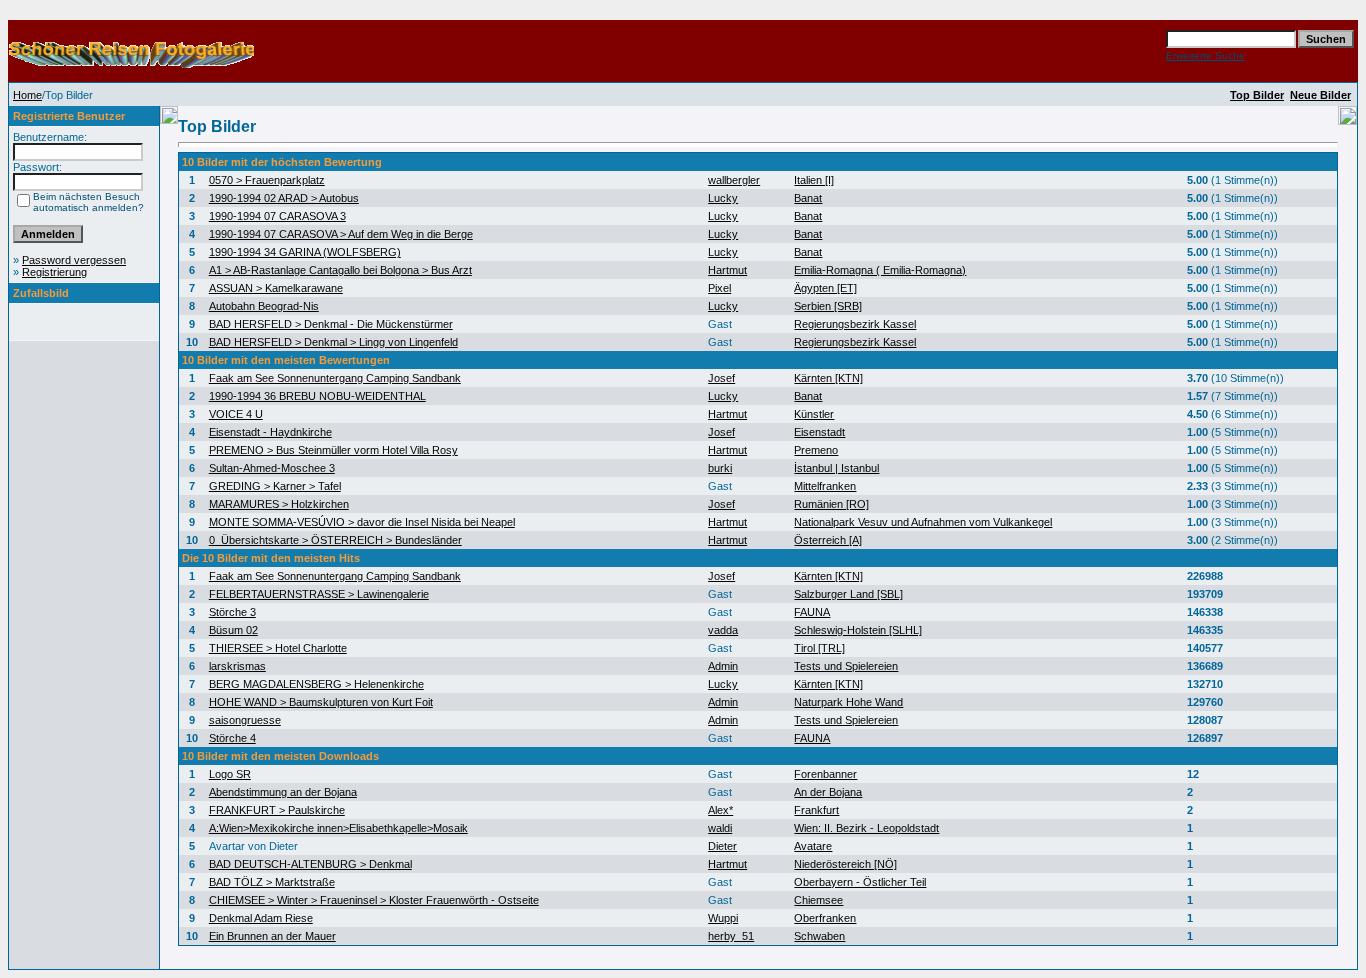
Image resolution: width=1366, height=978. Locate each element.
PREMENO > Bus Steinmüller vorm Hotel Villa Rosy (333, 450)
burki (720, 468)
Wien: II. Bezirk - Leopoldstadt (866, 828)
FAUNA (812, 612)
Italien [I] (814, 180)
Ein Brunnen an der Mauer (272, 936)
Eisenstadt (819, 432)
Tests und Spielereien (846, 666)
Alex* (720, 810)
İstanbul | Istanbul (836, 468)
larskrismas (237, 666)
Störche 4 (232, 738)
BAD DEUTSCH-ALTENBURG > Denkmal (310, 864)
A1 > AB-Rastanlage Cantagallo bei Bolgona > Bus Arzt (340, 270)
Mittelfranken (825, 486)
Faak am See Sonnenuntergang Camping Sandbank (335, 378)
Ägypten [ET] (825, 288)
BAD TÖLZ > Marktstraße (272, 882)
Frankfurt (816, 810)
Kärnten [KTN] (828, 378)
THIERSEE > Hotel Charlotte (278, 648)
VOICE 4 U (236, 414)
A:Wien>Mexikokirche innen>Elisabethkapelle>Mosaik (338, 828)
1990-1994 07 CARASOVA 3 (277, 216)
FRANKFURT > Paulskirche (277, 810)
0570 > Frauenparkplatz (267, 180)
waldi (720, 828)
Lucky (723, 198)
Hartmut (727, 270)
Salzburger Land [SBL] (848, 594)
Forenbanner (825, 774)
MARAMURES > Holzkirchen (279, 504)
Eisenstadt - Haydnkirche (270, 432)
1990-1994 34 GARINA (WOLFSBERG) (305, 252)
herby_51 (731, 936)
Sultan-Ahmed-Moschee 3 (272, 468)
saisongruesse (245, 720)
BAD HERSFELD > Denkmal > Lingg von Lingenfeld (333, 342)
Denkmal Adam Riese (261, 918)
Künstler (814, 414)
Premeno (816, 450)
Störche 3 (232, 612)
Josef (721, 378)
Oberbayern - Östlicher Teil (860, 882)
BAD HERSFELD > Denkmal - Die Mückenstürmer (331, 324)
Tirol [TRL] (819, 648)
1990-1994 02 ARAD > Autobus (284, 198)
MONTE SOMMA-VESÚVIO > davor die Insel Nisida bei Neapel (362, 522)
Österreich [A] (828, 540)
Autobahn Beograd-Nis (264, 306)
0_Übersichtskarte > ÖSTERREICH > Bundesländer (335, 540)
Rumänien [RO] (831, 504)
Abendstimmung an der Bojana (283, 792)
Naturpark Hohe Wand (848, 702)
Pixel (719, 288)
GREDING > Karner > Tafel (275, 486)
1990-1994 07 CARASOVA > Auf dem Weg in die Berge (341, 234)
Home (27, 95)
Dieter (722, 846)
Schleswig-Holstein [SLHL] (858, 630)
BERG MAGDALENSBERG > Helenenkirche (316, 684)
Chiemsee (818, 900)
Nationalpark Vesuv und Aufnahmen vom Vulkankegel (923, 522)
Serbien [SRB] (828, 306)
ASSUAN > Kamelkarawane (276, 288)
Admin (723, 666)
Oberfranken (825, 918)
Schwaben (819, 936)
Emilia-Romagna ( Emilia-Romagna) (880, 270)
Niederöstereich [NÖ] (845, 864)
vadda (723, 630)
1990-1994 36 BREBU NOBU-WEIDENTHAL (317, 396)
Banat (808, 198)
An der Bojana (828, 792)
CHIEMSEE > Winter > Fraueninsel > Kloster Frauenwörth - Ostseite (374, 900)
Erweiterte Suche (1205, 55)
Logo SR (230, 774)
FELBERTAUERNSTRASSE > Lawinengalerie (319, 594)
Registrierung (54, 272)
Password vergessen (74, 260)
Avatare (813, 846)
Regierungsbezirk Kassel (855, 324)
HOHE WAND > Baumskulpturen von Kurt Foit (321, 702)
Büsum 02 (233, 630)
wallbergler (734, 180)
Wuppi (723, 918)
